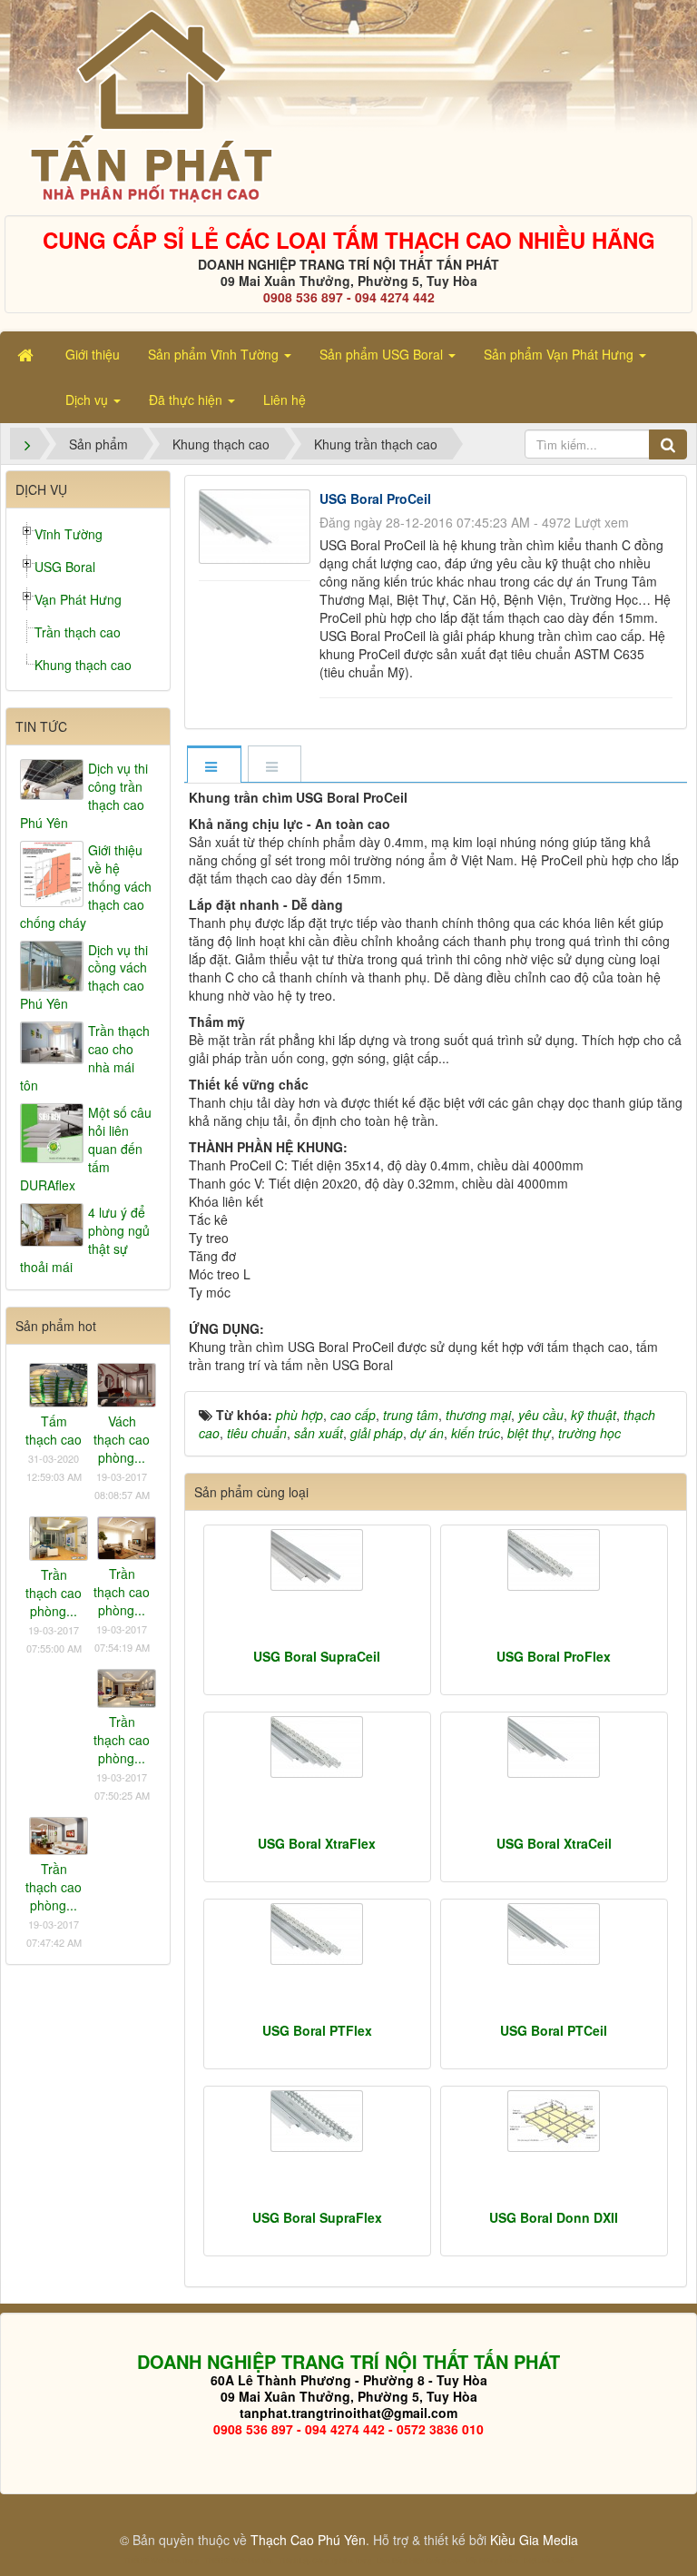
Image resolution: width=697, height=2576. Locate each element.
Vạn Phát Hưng (78, 599)
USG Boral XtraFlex (317, 1843)
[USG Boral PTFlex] (317, 1934)
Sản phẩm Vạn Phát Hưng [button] (560, 354)
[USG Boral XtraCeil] (554, 1747)
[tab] (213, 766)
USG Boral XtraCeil (554, 1843)
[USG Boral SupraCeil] (317, 1560)
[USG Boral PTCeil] (554, 1934)
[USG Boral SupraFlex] (317, 2121)
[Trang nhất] (27, 354)
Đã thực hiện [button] (187, 400)
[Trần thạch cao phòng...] (59, 1536)
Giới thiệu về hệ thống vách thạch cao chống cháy (86, 886)
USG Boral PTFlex (317, 2030)
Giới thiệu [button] (93, 354)
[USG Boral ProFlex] (554, 1560)
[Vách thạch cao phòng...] (127, 1383)
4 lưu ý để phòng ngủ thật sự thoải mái (85, 1239)
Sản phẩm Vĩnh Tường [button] (215, 354)
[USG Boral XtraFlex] (317, 1747)
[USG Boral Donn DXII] (554, 2121)
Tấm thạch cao (54, 1430)
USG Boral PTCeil (554, 2030)
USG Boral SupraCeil (317, 1656)
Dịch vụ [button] (88, 400)
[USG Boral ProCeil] (257, 524)
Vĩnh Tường (69, 534)
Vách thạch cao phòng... (122, 1439)
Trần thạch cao (78, 632)
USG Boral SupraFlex (317, 2217)
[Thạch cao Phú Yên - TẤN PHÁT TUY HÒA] (150, 105)
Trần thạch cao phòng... (54, 1593)
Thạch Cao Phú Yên (308, 2540)
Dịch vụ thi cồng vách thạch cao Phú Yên (84, 977)
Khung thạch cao (83, 665)
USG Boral (65, 567)
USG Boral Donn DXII (554, 2217)
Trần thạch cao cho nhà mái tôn (85, 1058)
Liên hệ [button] (285, 400)
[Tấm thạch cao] (59, 1383)
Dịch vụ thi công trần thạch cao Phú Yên (84, 795)
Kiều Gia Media (534, 2540)
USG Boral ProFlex (554, 1656)
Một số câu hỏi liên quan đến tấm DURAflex (86, 1149)
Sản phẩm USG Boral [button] (383, 354)
